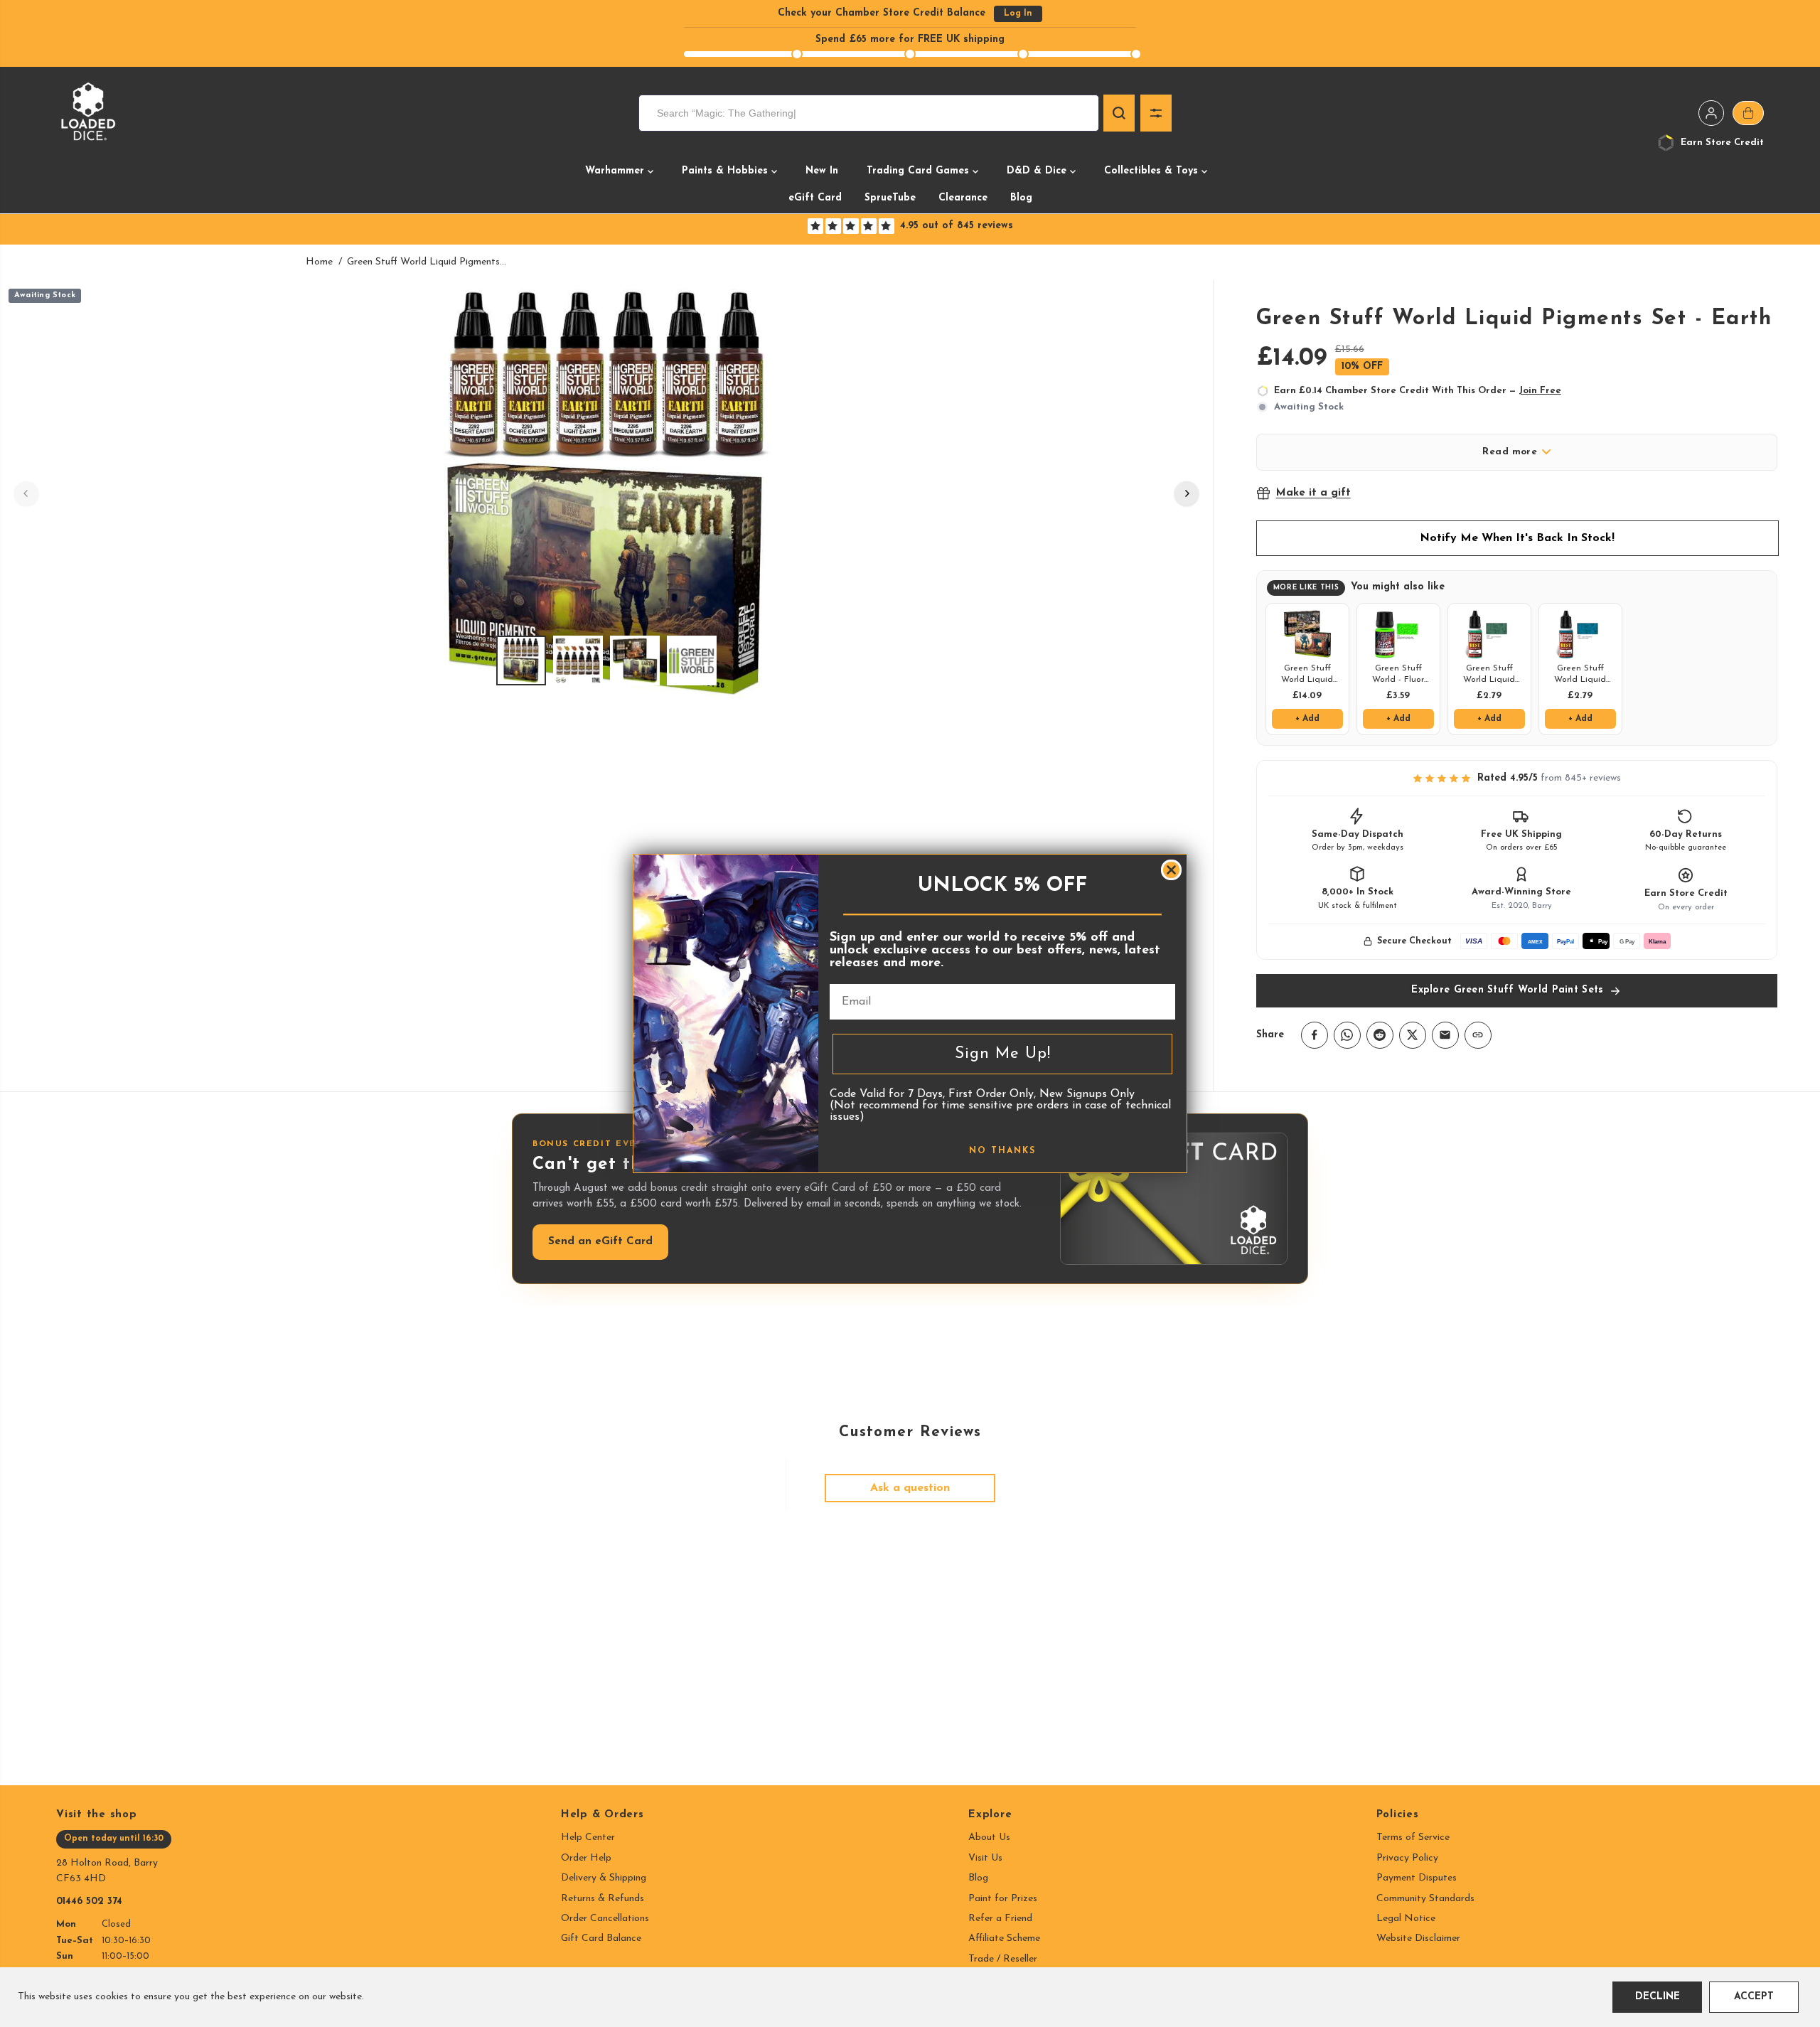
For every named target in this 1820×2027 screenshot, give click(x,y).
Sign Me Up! (1003, 1054)
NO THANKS (1002, 1151)
